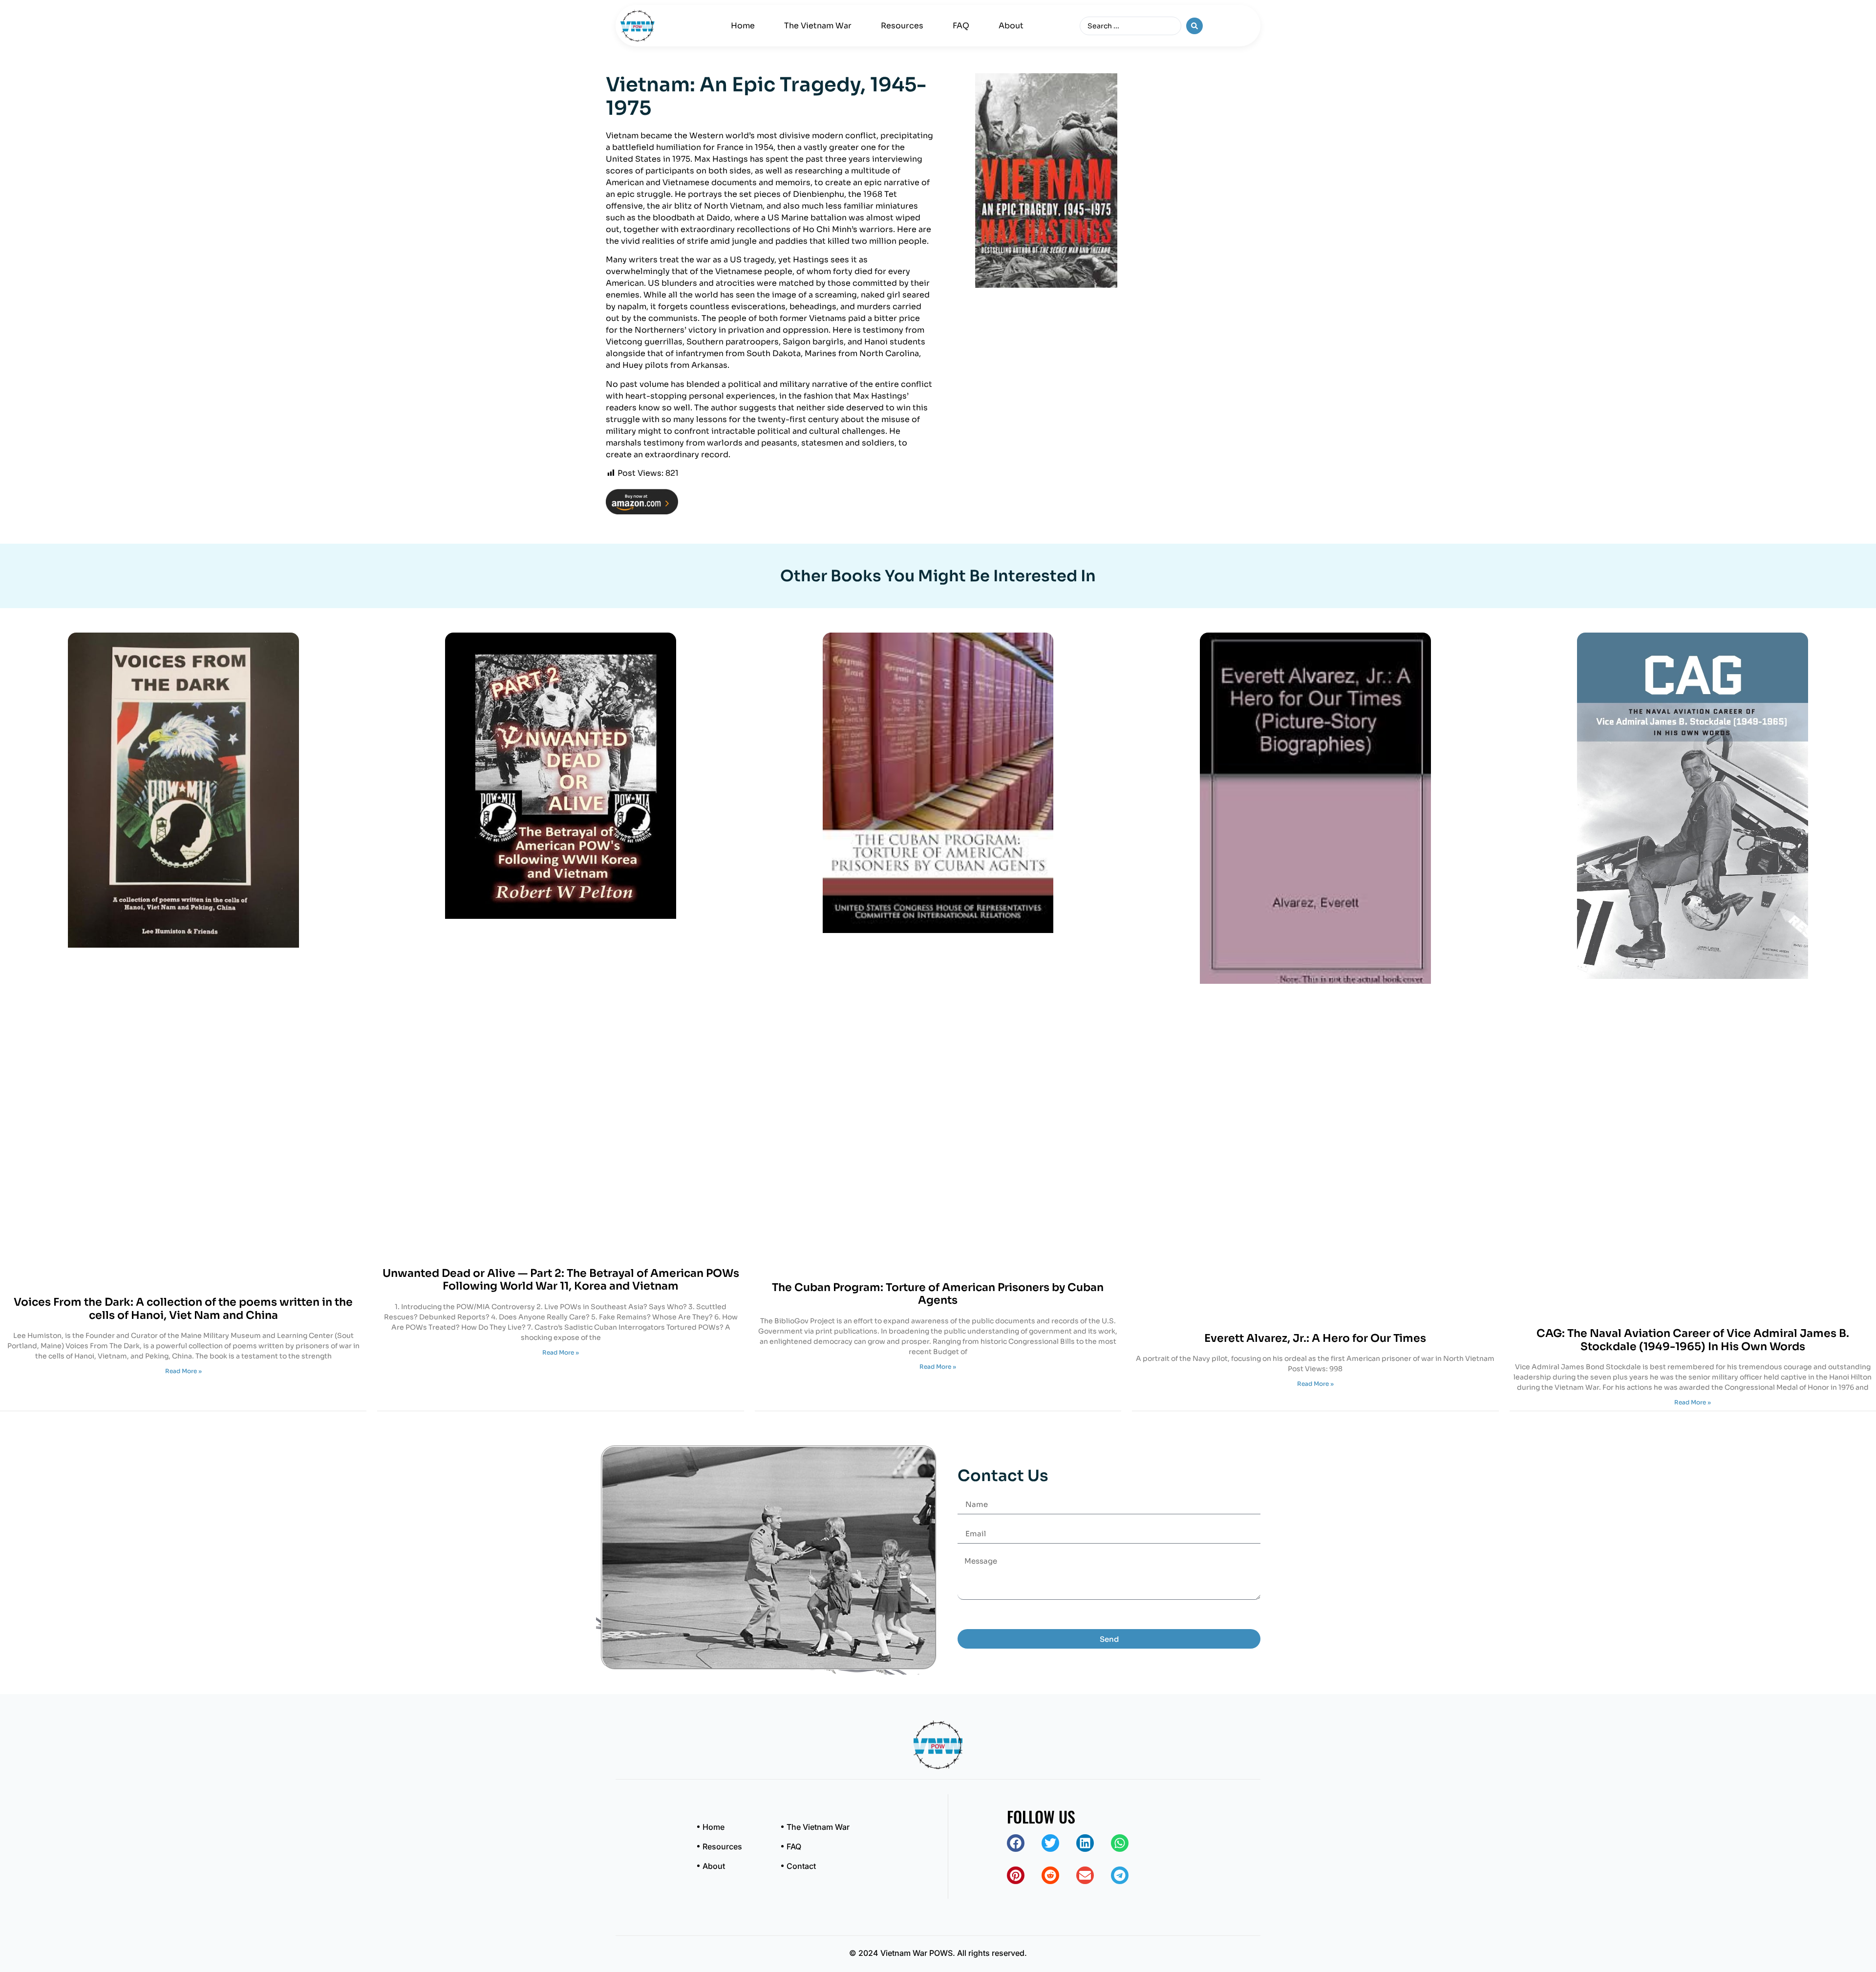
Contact (801, 1866)
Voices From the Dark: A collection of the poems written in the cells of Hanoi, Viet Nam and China (183, 1308)
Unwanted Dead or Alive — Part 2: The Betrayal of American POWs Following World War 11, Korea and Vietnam (561, 1280)
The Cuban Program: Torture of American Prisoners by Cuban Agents (938, 1294)
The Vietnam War (818, 26)
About (1011, 26)
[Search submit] (1194, 26)
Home (743, 26)
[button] (1016, 1843)
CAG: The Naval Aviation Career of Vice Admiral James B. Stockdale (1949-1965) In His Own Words (1693, 1340)
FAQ (961, 26)
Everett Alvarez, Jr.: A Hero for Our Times (1315, 1338)
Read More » (183, 1371)
